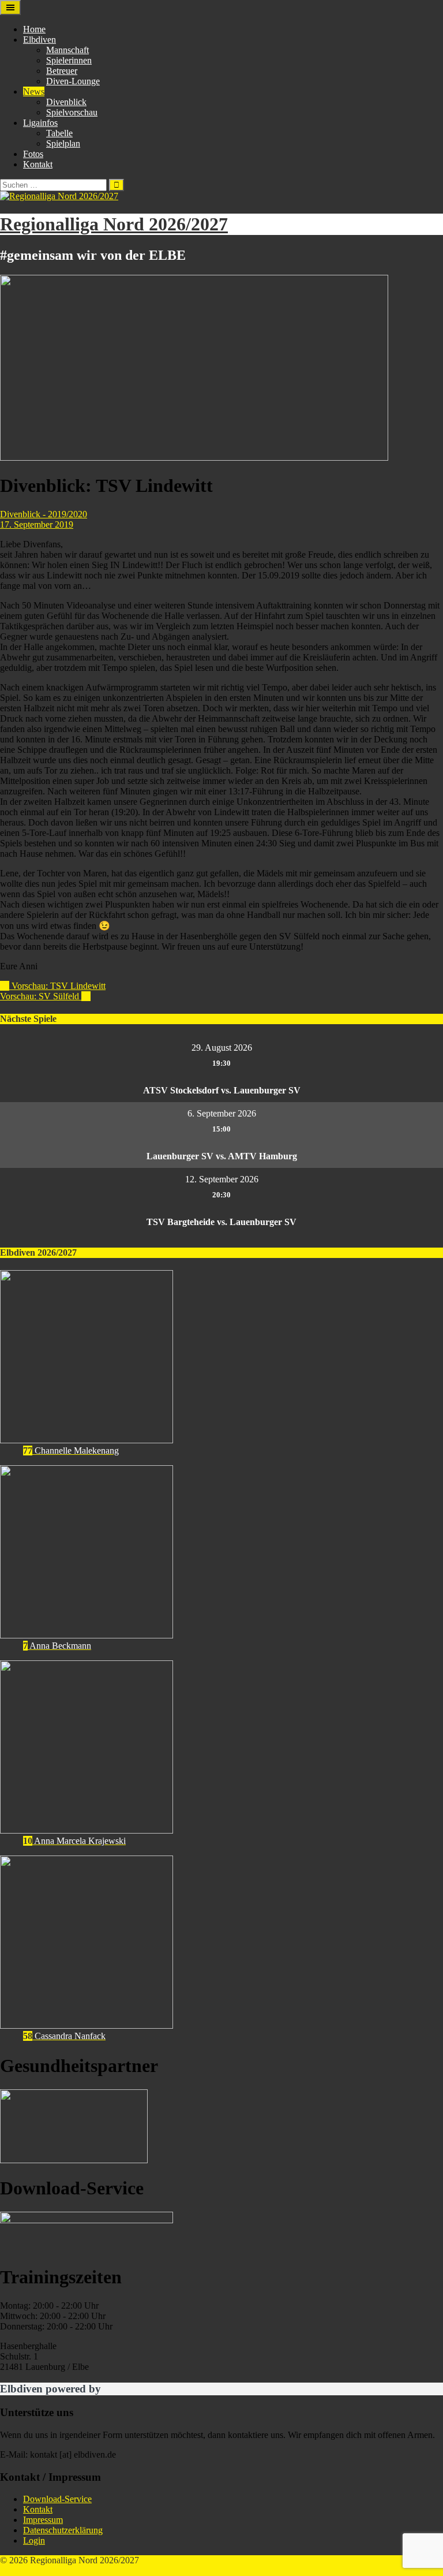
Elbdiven (40, 40)
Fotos (33, 154)
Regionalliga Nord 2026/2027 (114, 224)
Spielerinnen (69, 60)
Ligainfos (40, 123)
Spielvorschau (72, 112)
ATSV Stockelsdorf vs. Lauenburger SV (222, 1090)
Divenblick (66, 102)
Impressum (43, 2520)
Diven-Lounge (73, 81)
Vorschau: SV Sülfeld (45, 996)
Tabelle (59, 133)
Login (34, 2540)
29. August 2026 (222, 1048)
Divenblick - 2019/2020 (44, 514)
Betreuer (62, 71)
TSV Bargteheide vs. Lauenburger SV (221, 1222)
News (34, 92)
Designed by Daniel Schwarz (53, 2571)
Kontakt (38, 164)
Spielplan (63, 143)
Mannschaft (67, 50)
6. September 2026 (222, 1113)
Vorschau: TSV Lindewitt (53, 986)
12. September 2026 (222, 1179)
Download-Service (57, 2499)
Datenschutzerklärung (63, 2530)
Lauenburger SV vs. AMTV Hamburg (222, 1156)
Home (34, 29)
